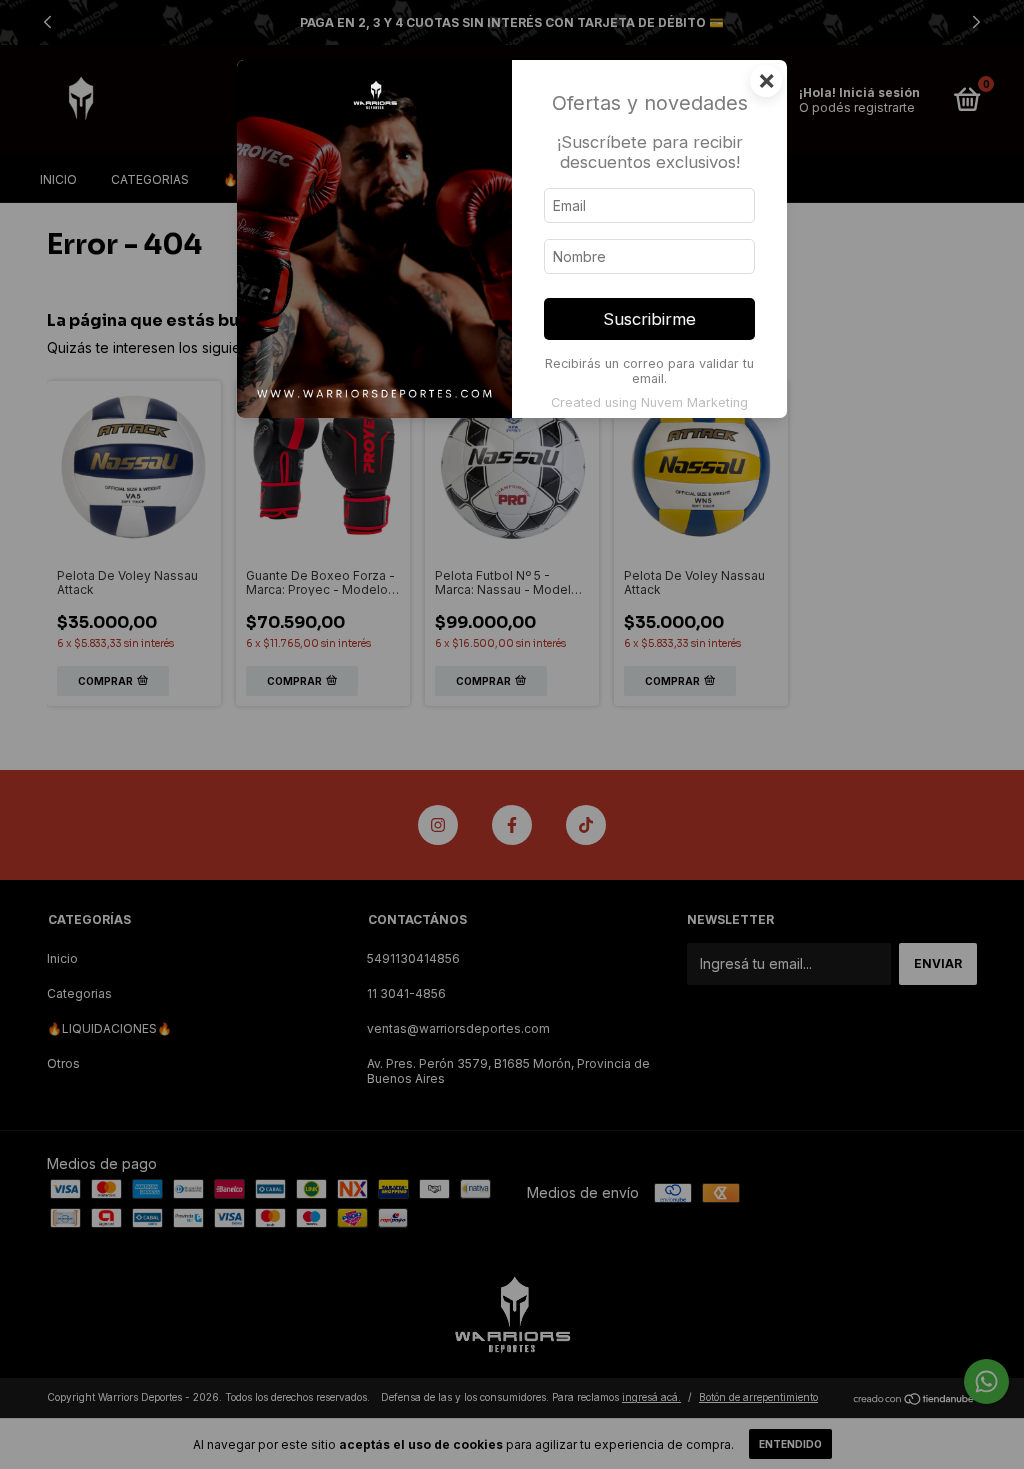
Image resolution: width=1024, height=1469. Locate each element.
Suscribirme (649, 319)
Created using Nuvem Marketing (649, 402)
